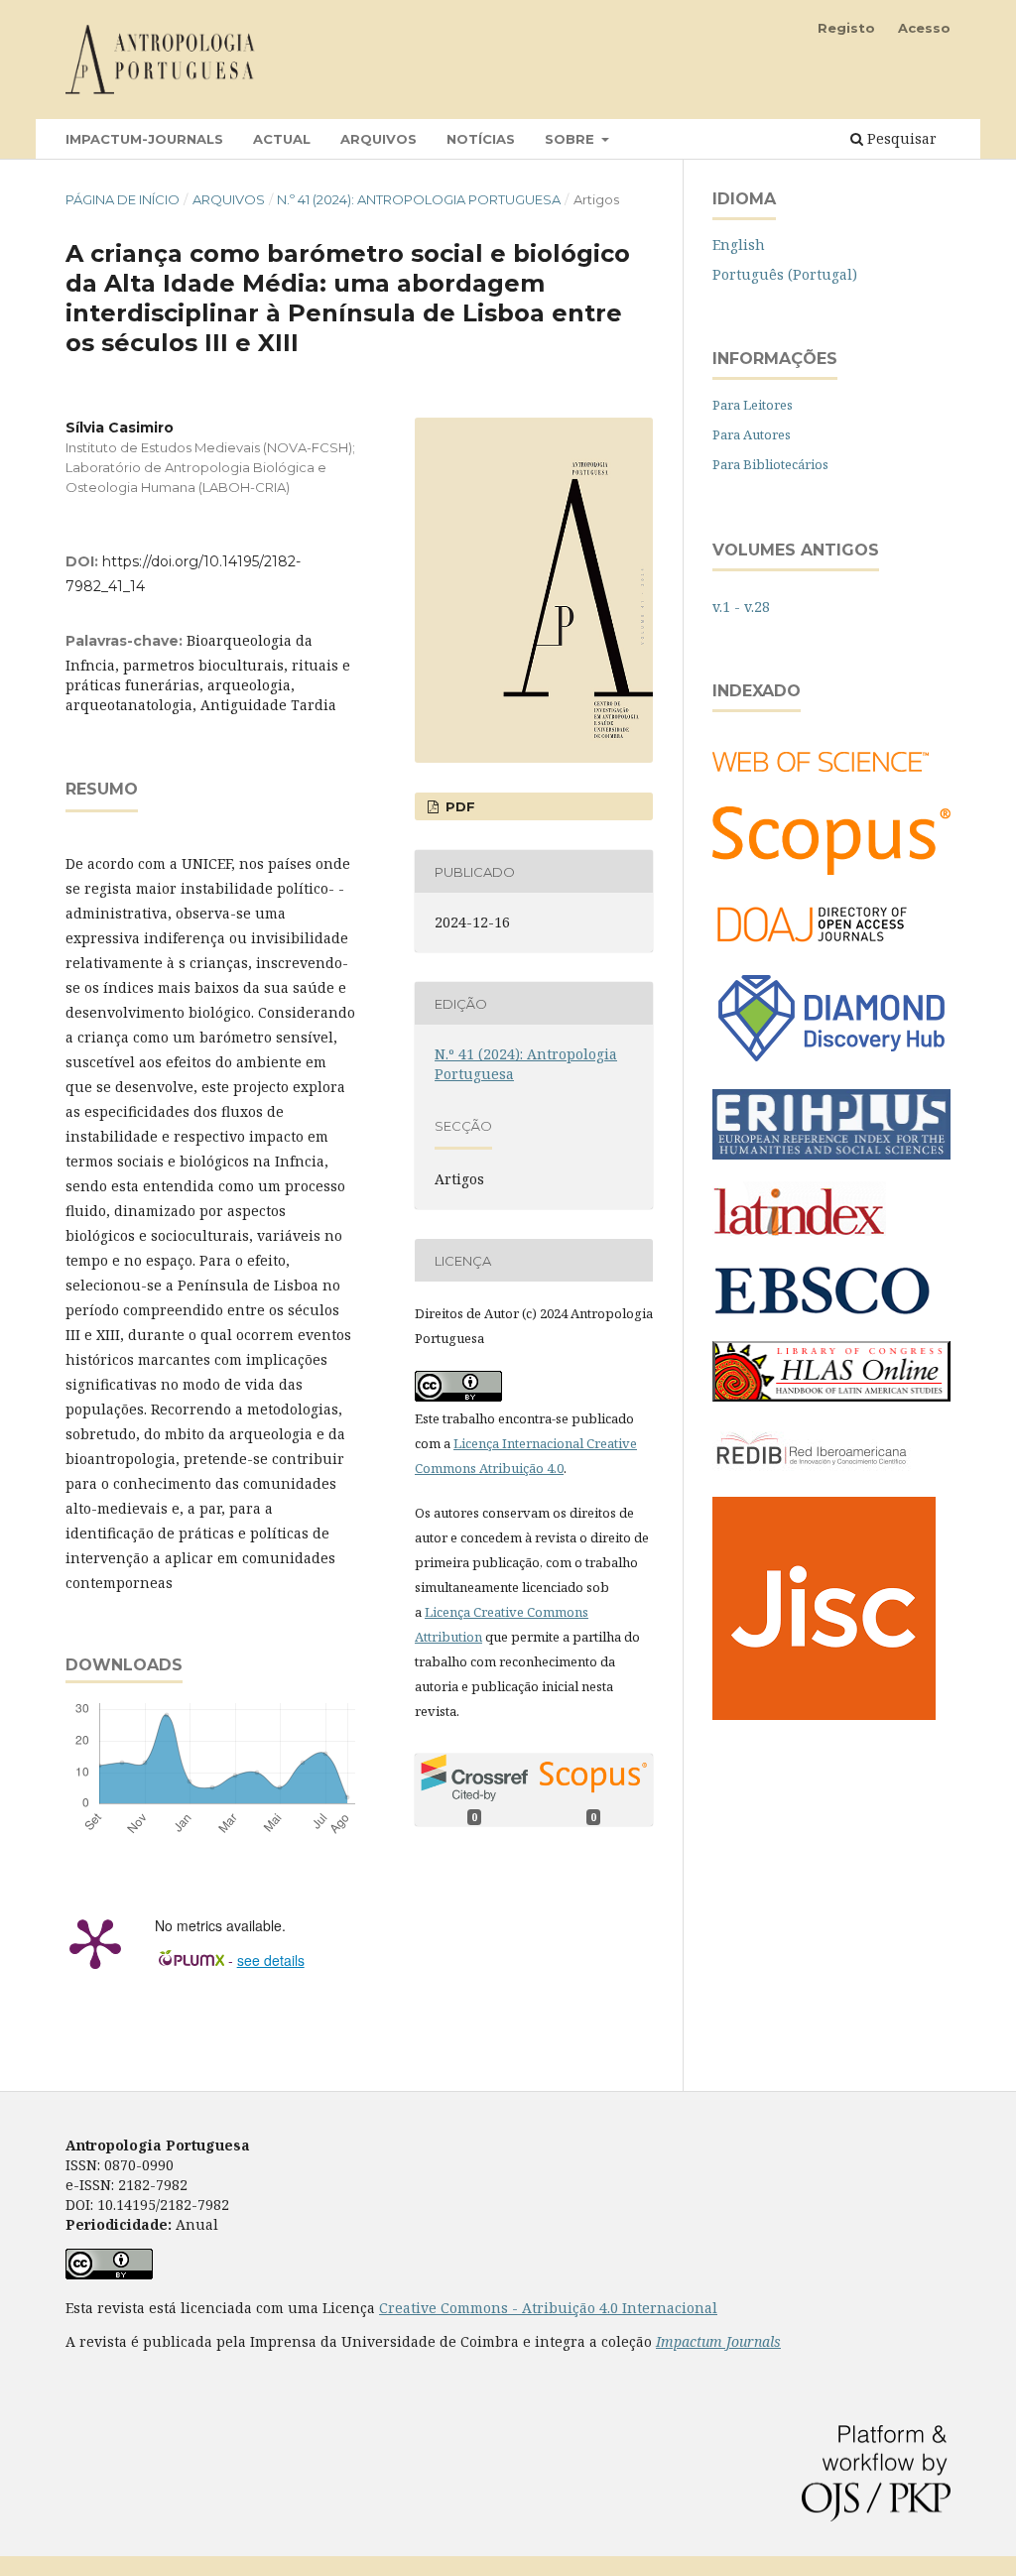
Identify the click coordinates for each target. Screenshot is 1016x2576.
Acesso (924, 28)
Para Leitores (753, 405)
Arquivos (379, 139)
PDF (458, 806)
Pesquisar (900, 138)
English (739, 245)
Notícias (481, 139)
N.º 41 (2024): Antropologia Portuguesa (419, 199)
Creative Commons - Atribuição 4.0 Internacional (548, 2308)
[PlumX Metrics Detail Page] (95, 1942)
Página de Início (123, 199)
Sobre (571, 139)
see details (271, 1960)
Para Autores (752, 434)
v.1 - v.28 (741, 607)
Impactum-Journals (144, 139)
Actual (282, 139)
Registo (846, 28)
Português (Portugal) (785, 274)
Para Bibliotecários (770, 464)
